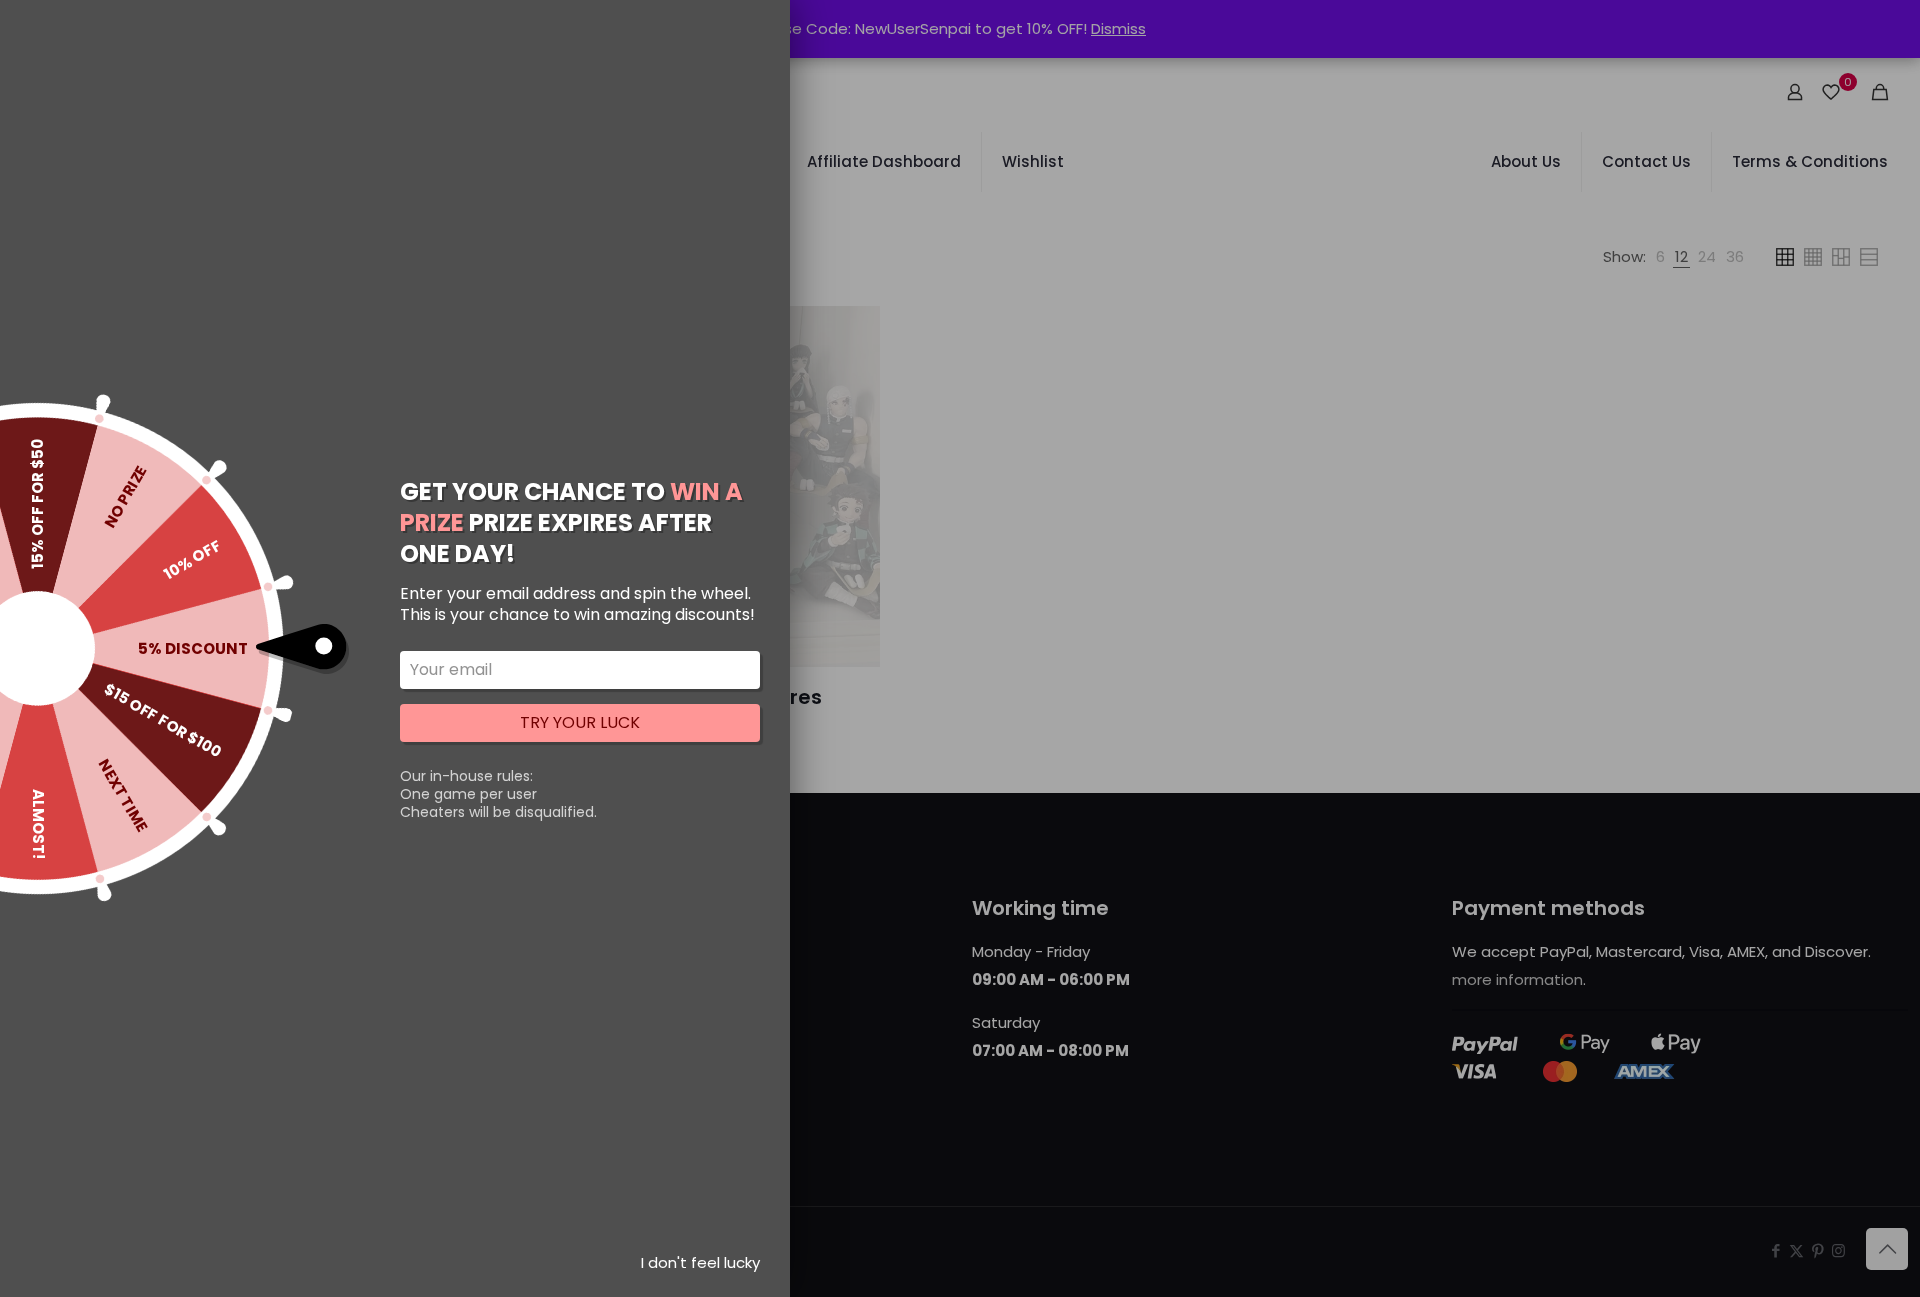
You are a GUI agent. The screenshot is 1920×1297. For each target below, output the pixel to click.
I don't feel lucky (700, 1262)
